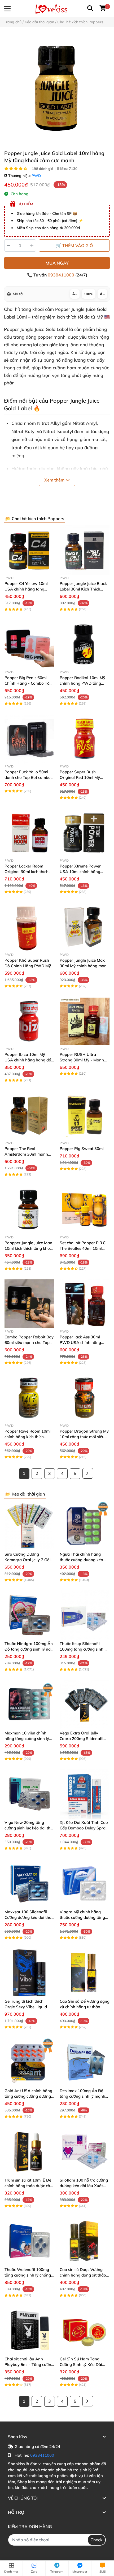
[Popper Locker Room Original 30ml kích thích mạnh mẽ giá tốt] (29, 833)
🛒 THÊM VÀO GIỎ (74, 246)
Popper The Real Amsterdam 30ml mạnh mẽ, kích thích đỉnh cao (26, 1154)
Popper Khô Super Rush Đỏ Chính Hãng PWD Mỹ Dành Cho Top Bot (28, 966)
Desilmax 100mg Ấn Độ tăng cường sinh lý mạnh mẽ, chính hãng (82, 2096)
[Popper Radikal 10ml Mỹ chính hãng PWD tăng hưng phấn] (85, 644)
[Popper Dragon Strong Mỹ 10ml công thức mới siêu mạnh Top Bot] (85, 1398)
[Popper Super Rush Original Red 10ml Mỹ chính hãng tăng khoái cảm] (85, 739)
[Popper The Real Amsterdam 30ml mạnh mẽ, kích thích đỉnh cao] (29, 1115)
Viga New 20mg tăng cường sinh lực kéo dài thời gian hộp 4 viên (29, 1828)
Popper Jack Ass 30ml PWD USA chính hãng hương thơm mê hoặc (80, 1342)
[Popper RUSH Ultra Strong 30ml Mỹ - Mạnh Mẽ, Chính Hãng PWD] (85, 1021)
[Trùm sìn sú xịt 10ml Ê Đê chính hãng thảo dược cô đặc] (29, 2152)
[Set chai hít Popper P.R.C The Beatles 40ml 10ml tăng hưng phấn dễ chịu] (85, 1210)
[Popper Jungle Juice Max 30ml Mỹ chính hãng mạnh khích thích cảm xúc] (85, 927)
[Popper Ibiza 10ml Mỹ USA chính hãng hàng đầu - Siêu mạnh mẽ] (29, 1021)
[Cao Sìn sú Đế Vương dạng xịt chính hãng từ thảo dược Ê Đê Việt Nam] (85, 1973)
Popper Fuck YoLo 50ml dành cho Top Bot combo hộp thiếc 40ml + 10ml (28, 777)
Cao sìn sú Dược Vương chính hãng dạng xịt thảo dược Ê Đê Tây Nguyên (83, 2275)
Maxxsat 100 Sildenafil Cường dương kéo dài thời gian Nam (28, 1917)
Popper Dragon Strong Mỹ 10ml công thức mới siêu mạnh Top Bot (84, 1437)
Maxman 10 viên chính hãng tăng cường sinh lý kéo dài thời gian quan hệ (28, 1739)
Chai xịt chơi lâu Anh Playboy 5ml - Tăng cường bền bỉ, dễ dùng (29, 2364)
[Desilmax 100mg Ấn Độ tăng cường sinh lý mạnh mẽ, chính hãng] (85, 2062)
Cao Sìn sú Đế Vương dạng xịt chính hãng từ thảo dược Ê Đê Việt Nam (85, 2007)
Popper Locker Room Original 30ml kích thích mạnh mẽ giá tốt (27, 872)
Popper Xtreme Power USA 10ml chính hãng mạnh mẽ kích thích (80, 872)
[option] (57, 88)
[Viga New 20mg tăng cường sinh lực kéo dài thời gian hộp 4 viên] (29, 1794)
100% (89, 294)
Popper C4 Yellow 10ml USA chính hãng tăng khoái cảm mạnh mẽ (26, 589)
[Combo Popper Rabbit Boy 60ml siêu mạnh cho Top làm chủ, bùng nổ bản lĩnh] (29, 1304)
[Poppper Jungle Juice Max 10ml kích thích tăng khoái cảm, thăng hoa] (29, 1210)
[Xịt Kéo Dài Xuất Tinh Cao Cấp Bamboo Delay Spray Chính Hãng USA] (85, 1794)
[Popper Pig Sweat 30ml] (85, 1115)
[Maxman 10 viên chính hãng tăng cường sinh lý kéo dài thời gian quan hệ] (29, 1705)
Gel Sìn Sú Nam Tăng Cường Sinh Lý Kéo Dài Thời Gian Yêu (81, 2364)
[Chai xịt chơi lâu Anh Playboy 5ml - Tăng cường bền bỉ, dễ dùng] (29, 2330)
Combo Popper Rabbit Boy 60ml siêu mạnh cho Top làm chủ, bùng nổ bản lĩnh (29, 1342)
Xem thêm (55, 480)
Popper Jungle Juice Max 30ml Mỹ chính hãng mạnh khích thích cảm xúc (84, 966)
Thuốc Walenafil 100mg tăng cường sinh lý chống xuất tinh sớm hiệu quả (28, 2275)
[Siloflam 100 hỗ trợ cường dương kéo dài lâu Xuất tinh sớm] (85, 2152)
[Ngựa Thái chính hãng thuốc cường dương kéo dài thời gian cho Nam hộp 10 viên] (85, 1526)
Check (97, 2540)
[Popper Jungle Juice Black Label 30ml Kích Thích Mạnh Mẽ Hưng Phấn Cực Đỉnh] (85, 550)
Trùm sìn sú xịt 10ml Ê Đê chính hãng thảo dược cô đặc (28, 2186)
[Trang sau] (88, 1473)
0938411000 (62, 275)
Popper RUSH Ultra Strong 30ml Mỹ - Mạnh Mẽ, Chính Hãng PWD (82, 1060)
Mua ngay (57, 263)
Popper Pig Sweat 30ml (82, 1149)
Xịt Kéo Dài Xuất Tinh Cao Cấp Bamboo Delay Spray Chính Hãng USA (84, 1828)
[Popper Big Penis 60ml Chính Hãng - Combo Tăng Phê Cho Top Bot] (29, 644)
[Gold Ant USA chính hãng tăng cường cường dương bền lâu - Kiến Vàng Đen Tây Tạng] (29, 2062)
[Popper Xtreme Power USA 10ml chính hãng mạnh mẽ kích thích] (85, 833)
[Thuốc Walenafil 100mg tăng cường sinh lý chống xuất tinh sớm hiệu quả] (29, 2241)
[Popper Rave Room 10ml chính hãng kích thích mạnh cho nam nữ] (29, 1398)
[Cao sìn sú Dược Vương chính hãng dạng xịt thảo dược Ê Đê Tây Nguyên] (85, 2241)
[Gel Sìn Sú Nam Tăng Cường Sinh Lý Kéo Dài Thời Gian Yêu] (85, 2330)
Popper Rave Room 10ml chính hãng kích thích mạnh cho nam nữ (28, 1437)
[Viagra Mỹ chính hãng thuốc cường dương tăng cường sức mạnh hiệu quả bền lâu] (85, 1883)
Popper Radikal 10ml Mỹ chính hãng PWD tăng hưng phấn (82, 683)
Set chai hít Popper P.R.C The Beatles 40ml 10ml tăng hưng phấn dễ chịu (83, 1248)
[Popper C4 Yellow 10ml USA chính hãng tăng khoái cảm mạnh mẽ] (29, 550)
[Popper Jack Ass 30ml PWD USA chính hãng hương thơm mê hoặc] (85, 1304)
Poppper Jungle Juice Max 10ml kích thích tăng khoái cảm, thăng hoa (29, 1248)
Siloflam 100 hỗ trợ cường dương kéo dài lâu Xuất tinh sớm (84, 2186)
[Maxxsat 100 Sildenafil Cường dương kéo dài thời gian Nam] (29, 1883)
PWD (36, 176)
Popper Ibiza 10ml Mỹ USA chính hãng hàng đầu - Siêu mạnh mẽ (29, 1060)
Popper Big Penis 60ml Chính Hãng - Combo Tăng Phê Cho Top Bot (29, 683)
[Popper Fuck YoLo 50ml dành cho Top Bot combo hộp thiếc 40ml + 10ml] (29, 739)
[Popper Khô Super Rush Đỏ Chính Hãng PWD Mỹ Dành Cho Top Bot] (29, 927)
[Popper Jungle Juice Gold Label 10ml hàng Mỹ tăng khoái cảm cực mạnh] (57, 88)
